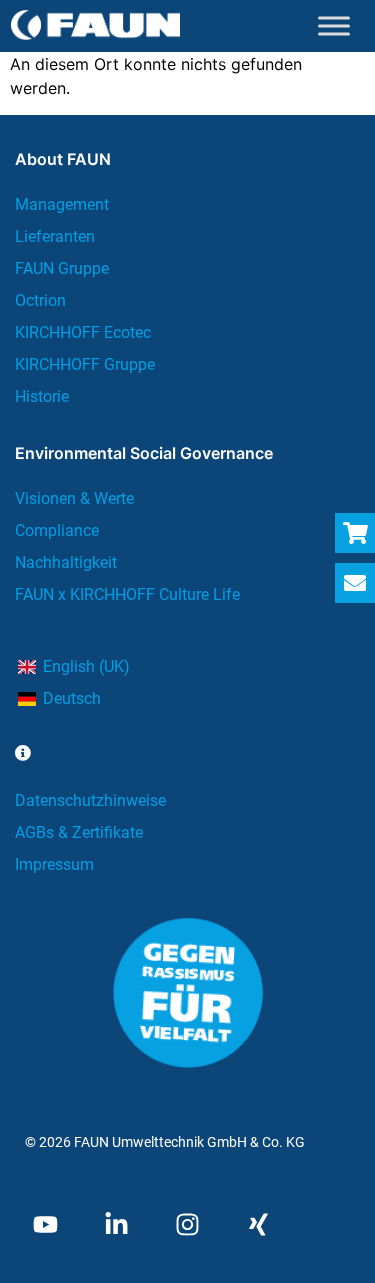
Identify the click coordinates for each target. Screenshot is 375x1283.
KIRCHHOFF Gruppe (85, 364)
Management (62, 204)
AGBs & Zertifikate (79, 832)
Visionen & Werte (74, 498)
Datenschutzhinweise (90, 800)
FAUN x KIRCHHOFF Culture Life (127, 594)
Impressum (54, 864)
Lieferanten (55, 236)
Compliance (57, 530)
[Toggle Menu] (334, 25)
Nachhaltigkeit (66, 562)
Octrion (40, 300)
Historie (42, 396)
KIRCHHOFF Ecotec (83, 332)
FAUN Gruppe (62, 268)
